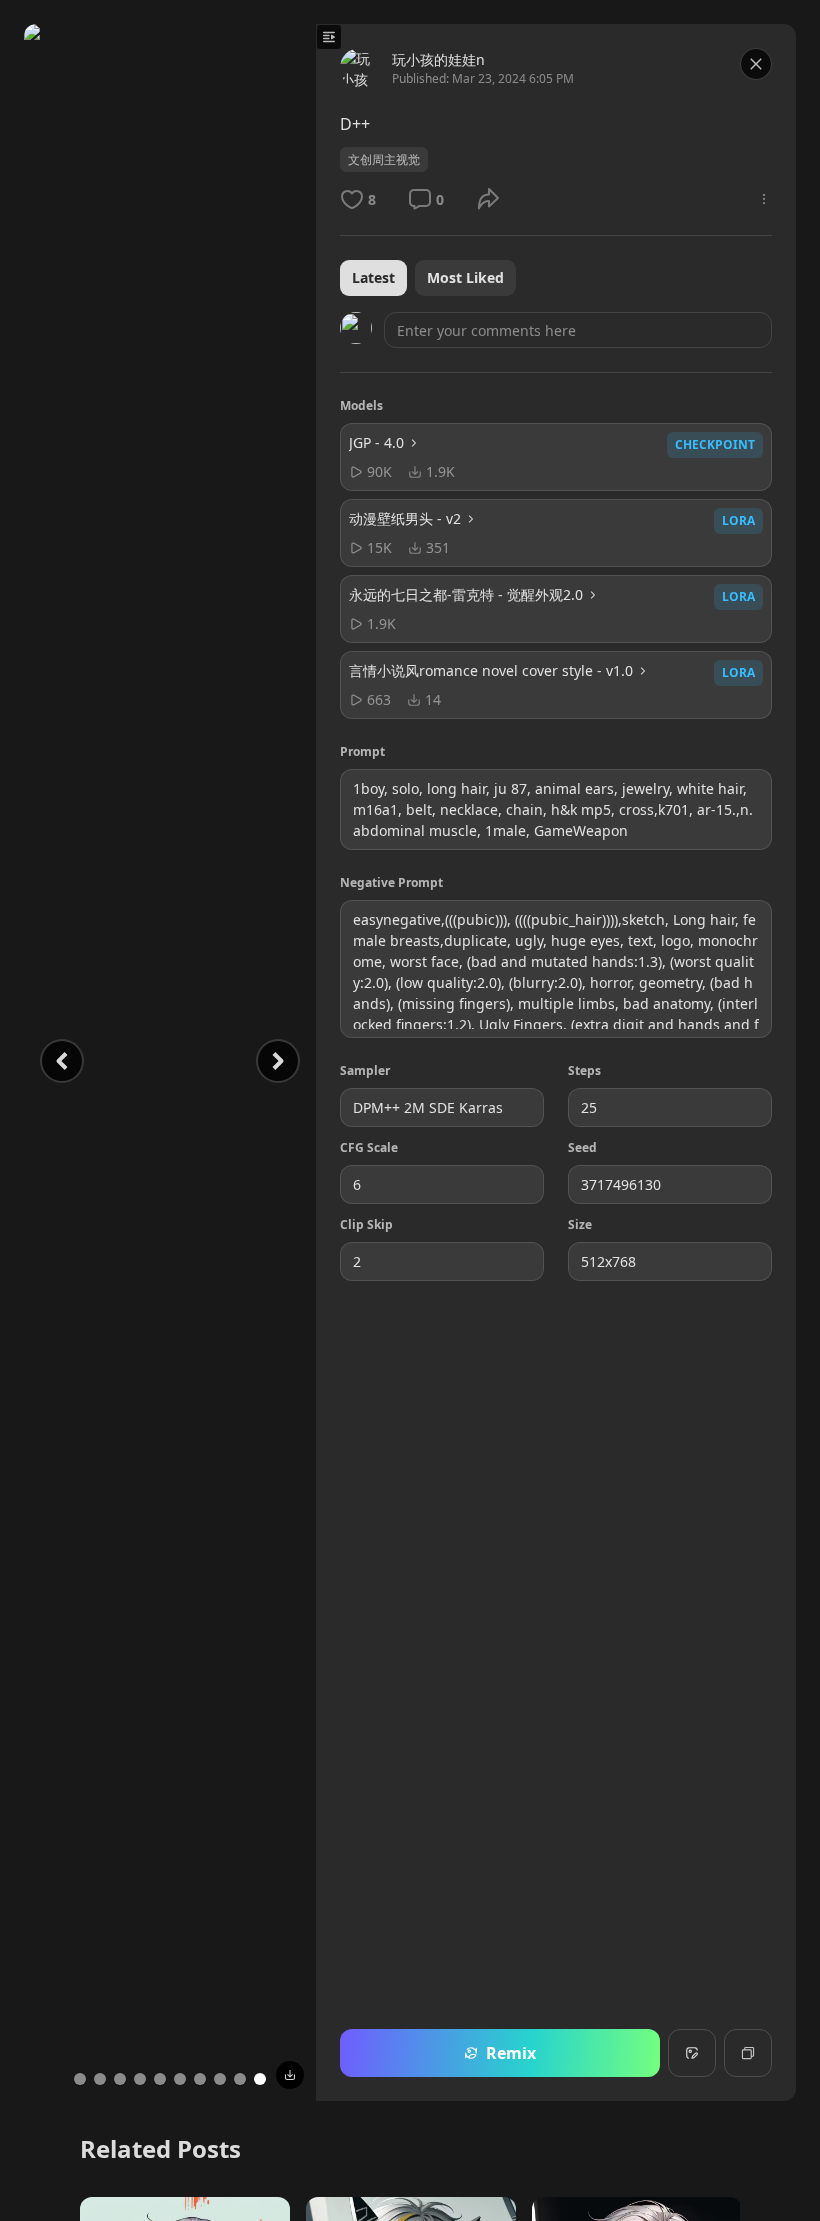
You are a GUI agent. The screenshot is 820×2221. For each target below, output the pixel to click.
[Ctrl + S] (290, 2075)
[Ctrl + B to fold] (329, 37)
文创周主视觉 (384, 159)
